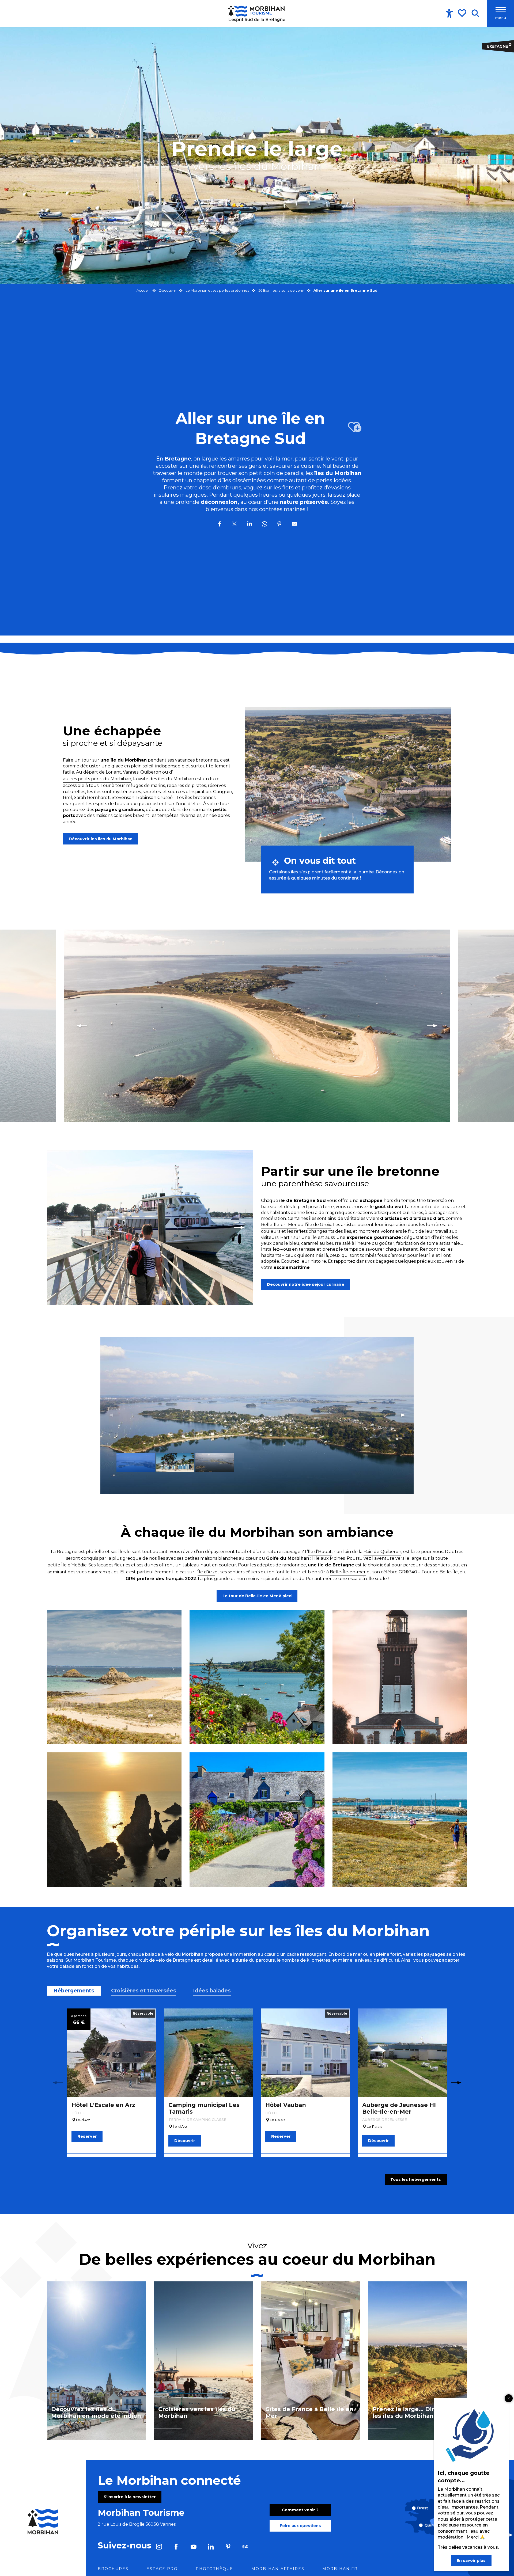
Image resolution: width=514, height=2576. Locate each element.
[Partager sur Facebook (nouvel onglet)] (220, 525)
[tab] (74, 1991)
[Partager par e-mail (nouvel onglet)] (294, 525)
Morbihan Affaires (278, 2569)
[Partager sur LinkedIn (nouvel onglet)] (250, 525)
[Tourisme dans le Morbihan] (257, 13)
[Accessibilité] (449, 13)
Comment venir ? (300, 2510)
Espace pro (162, 2569)
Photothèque (214, 2569)
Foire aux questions (300, 2526)
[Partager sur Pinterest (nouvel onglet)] (279, 525)
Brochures (113, 2569)
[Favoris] (463, 13)
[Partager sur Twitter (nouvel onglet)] (235, 525)
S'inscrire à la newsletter (130, 2497)
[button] (475, 13)
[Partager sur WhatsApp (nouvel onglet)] (264, 525)
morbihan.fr (340, 2569)
